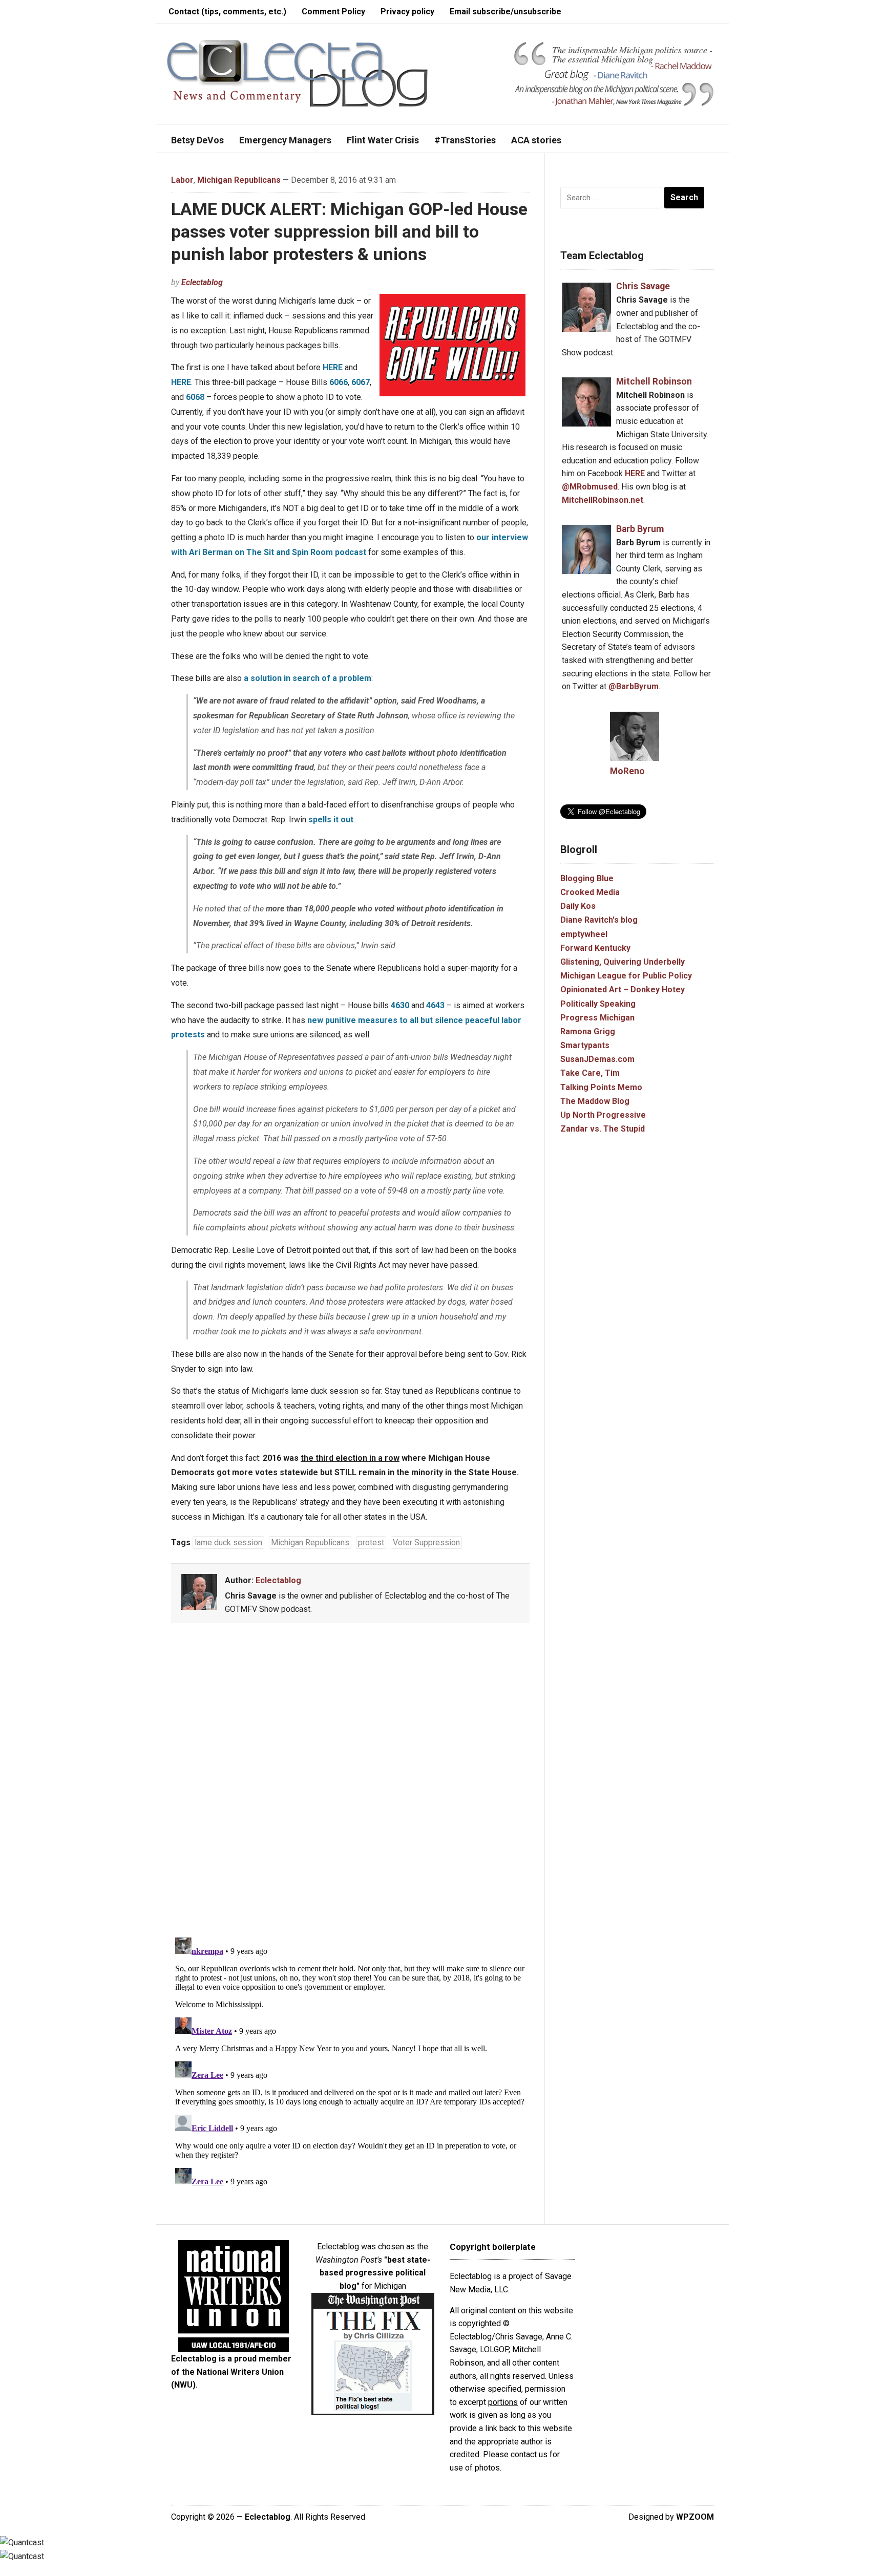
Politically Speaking (598, 1004)
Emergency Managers (285, 140)
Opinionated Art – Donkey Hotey (623, 989)
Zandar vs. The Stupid (603, 1129)
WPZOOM (695, 2517)
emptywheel (584, 934)
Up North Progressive (603, 1115)
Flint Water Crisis (383, 140)
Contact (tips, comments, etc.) (227, 12)
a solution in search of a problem (308, 678)
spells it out (331, 819)
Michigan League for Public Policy (626, 976)
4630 (400, 1005)
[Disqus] (350, 1782)
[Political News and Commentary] (297, 73)
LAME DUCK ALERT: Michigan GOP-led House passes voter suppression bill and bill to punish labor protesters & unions (349, 231)
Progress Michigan (597, 1018)
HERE (333, 367)
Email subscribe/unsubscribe (505, 12)
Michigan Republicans (239, 180)
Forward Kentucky (595, 948)
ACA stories (536, 140)
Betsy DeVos (197, 140)
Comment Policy (333, 12)
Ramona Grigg (588, 1031)
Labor (182, 180)
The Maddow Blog (595, 1101)
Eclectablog (202, 282)
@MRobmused (590, 487)
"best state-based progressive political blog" (375, 2273)
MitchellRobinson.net (603, 500)
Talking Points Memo (601, 1087)
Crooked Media (590, 892)
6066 (339, 382)
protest (371, 1542)
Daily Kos (578, 906)
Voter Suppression (426, 1542)
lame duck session (228, 1542)
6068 (195, 397)
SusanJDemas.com (597, 1059)
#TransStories (465, 140)
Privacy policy (407, 12)
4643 (435, 1005)
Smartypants (585, 1045)
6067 (361, 382)
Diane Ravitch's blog (599, 920)
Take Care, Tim (590, 1073)
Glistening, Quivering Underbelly (623, 962)
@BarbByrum (634, 686)
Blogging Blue (587, 878)
